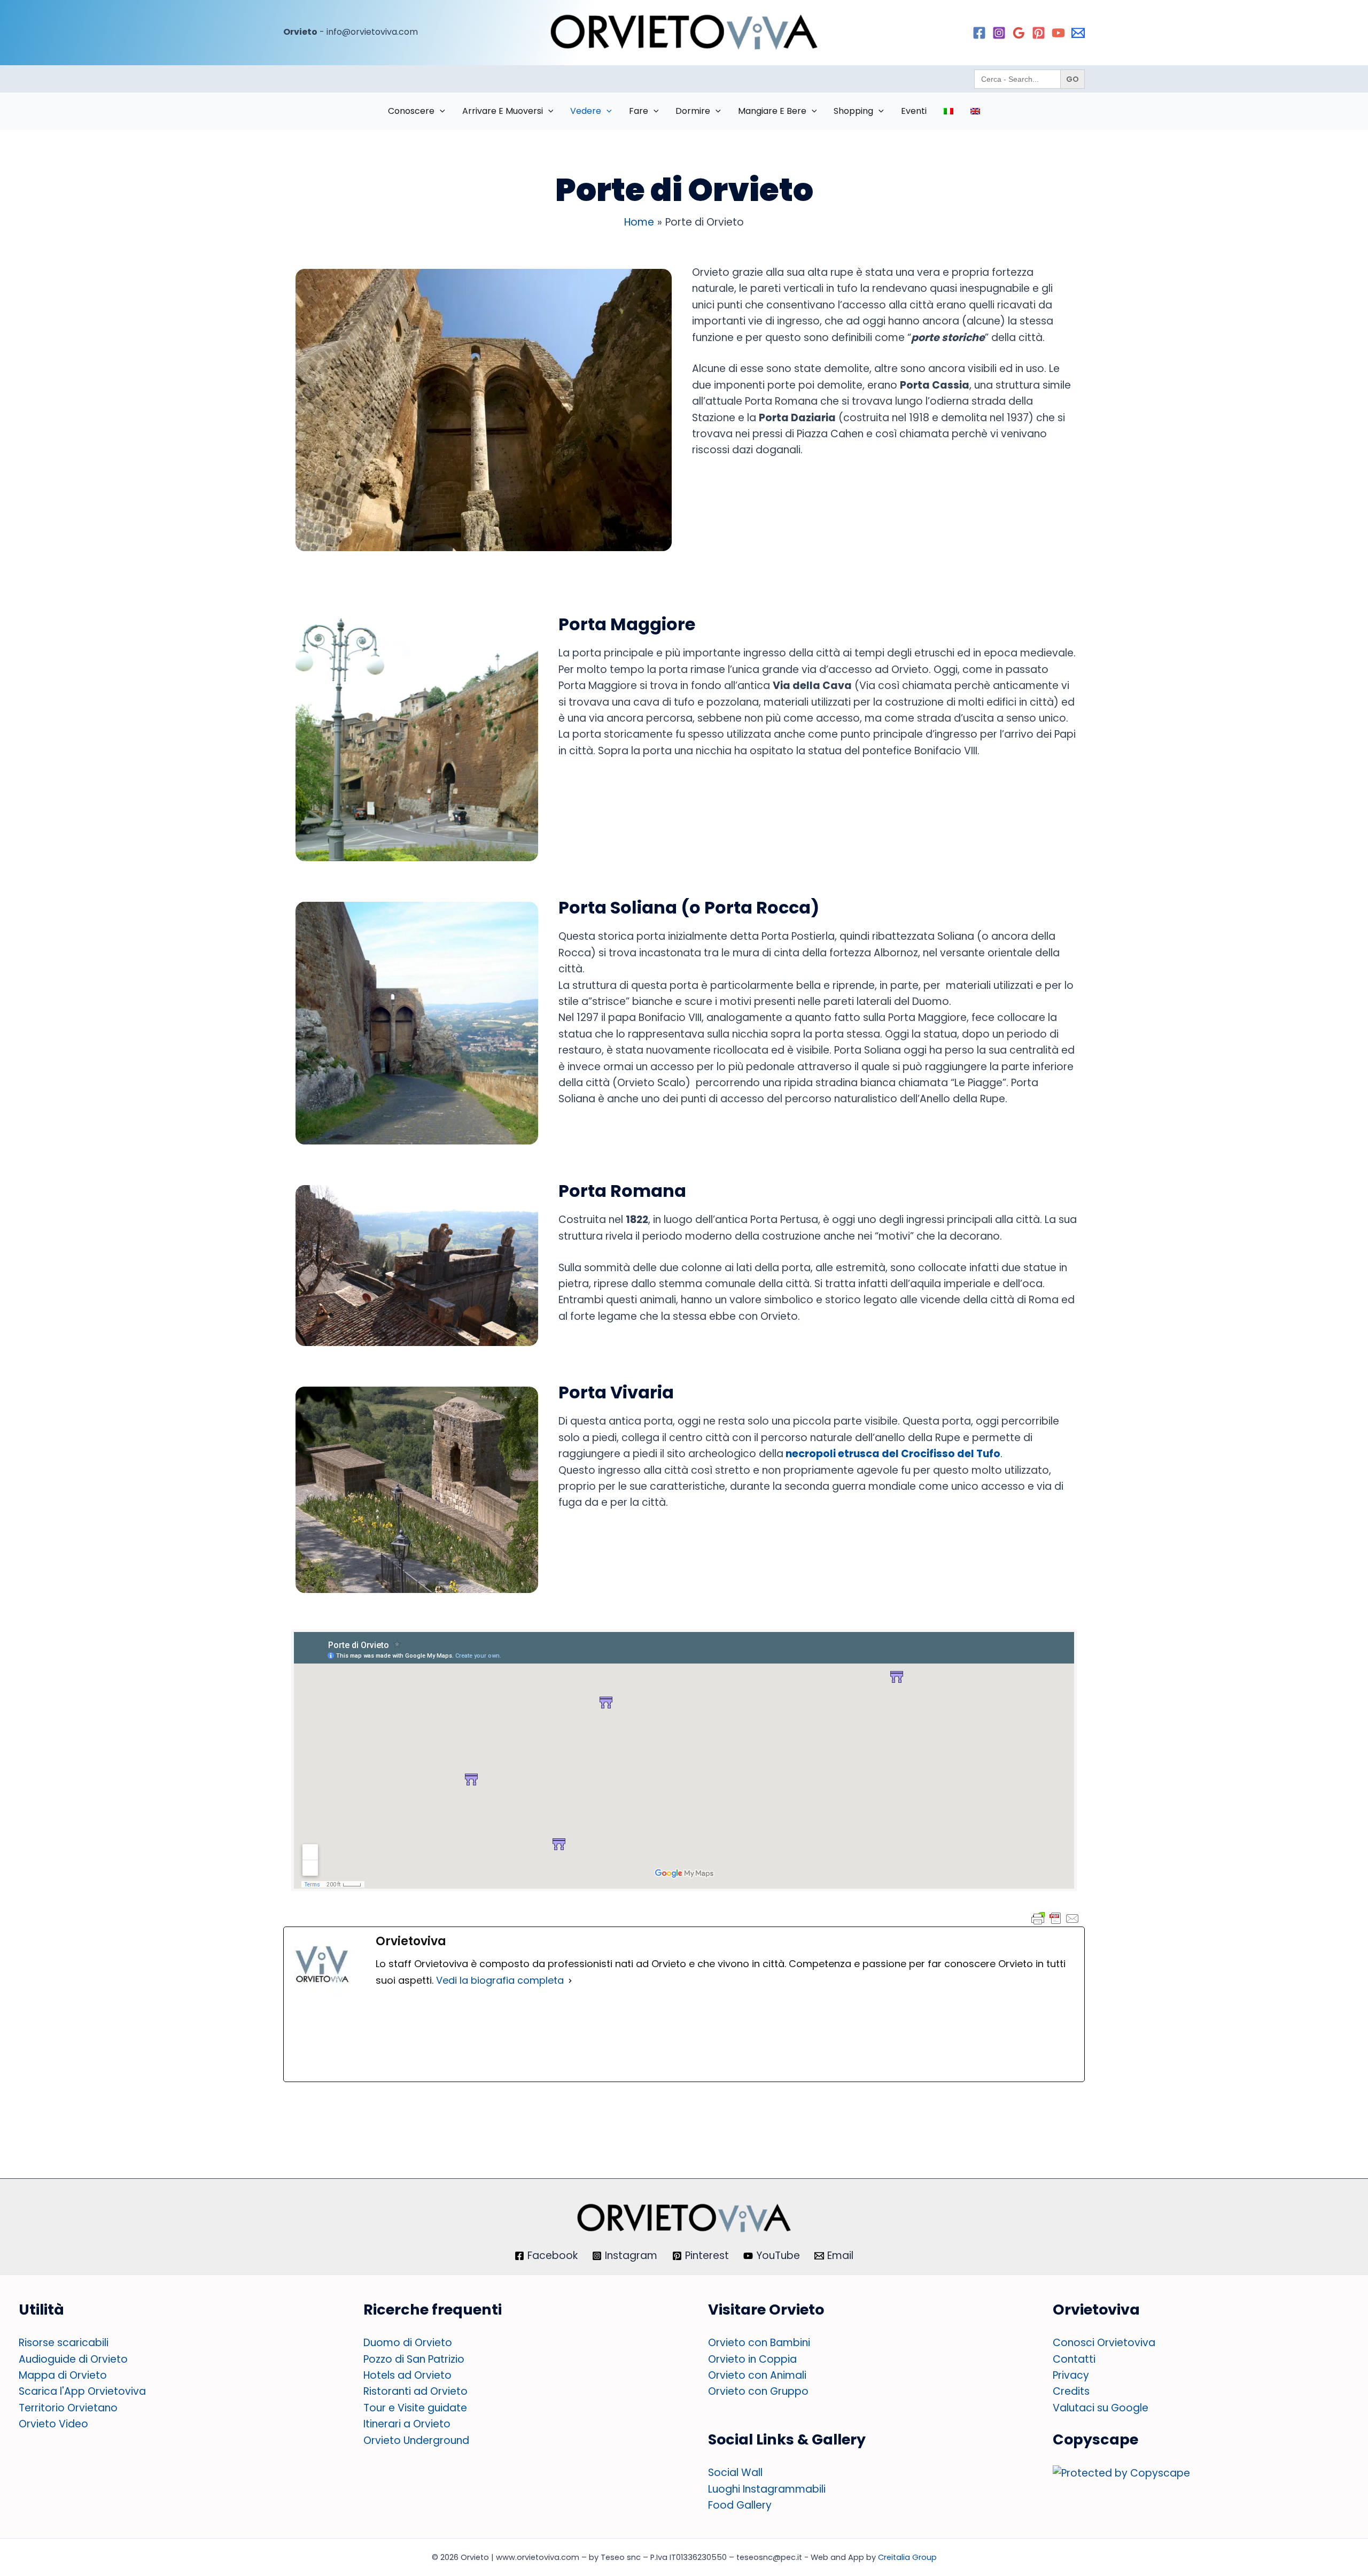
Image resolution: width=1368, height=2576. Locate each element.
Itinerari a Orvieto (407, 2424)
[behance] (1078, 33)
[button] (440, 111)
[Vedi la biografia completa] (570, 1981)
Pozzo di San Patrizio (414, 2359)
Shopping (853, 111)
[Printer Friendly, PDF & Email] (1055, 1918)
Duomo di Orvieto (408, 2343)
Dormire (693, 111)
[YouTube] (1058, 33)
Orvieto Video (53, 2424)
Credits (1071, 2391)
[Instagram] (999, 33)
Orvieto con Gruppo (758, 2391)
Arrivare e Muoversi (503, 111)
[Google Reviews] (1019, 33)
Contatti (1074, 2359)
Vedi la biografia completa (500, 1980)
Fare (639, 111)
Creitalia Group (907, 2557)
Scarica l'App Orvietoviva (82, 2391)
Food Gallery (740, 2505)
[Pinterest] (1039, 33)
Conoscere (411, 111)
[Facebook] (979, 33)
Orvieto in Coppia (752, 2359)
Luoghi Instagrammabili (767, 2489)
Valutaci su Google (1101, 2408)
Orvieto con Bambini (759, 2343)
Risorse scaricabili (64, 2343)
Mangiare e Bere (772, 111)
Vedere (586, 111)
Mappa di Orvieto (63, 2375)
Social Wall (735, 2473)
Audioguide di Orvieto (73, 2359)
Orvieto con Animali (757, 2375)
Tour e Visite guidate (415, 2408)
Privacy (1071, 2375)
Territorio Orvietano (68, 2408)
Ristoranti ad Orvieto (415, 2391)
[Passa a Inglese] (975, 111)
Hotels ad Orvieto (407, 2375)
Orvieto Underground (416, 2440)
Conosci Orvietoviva (1104, 2343)
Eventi (914, 111)
